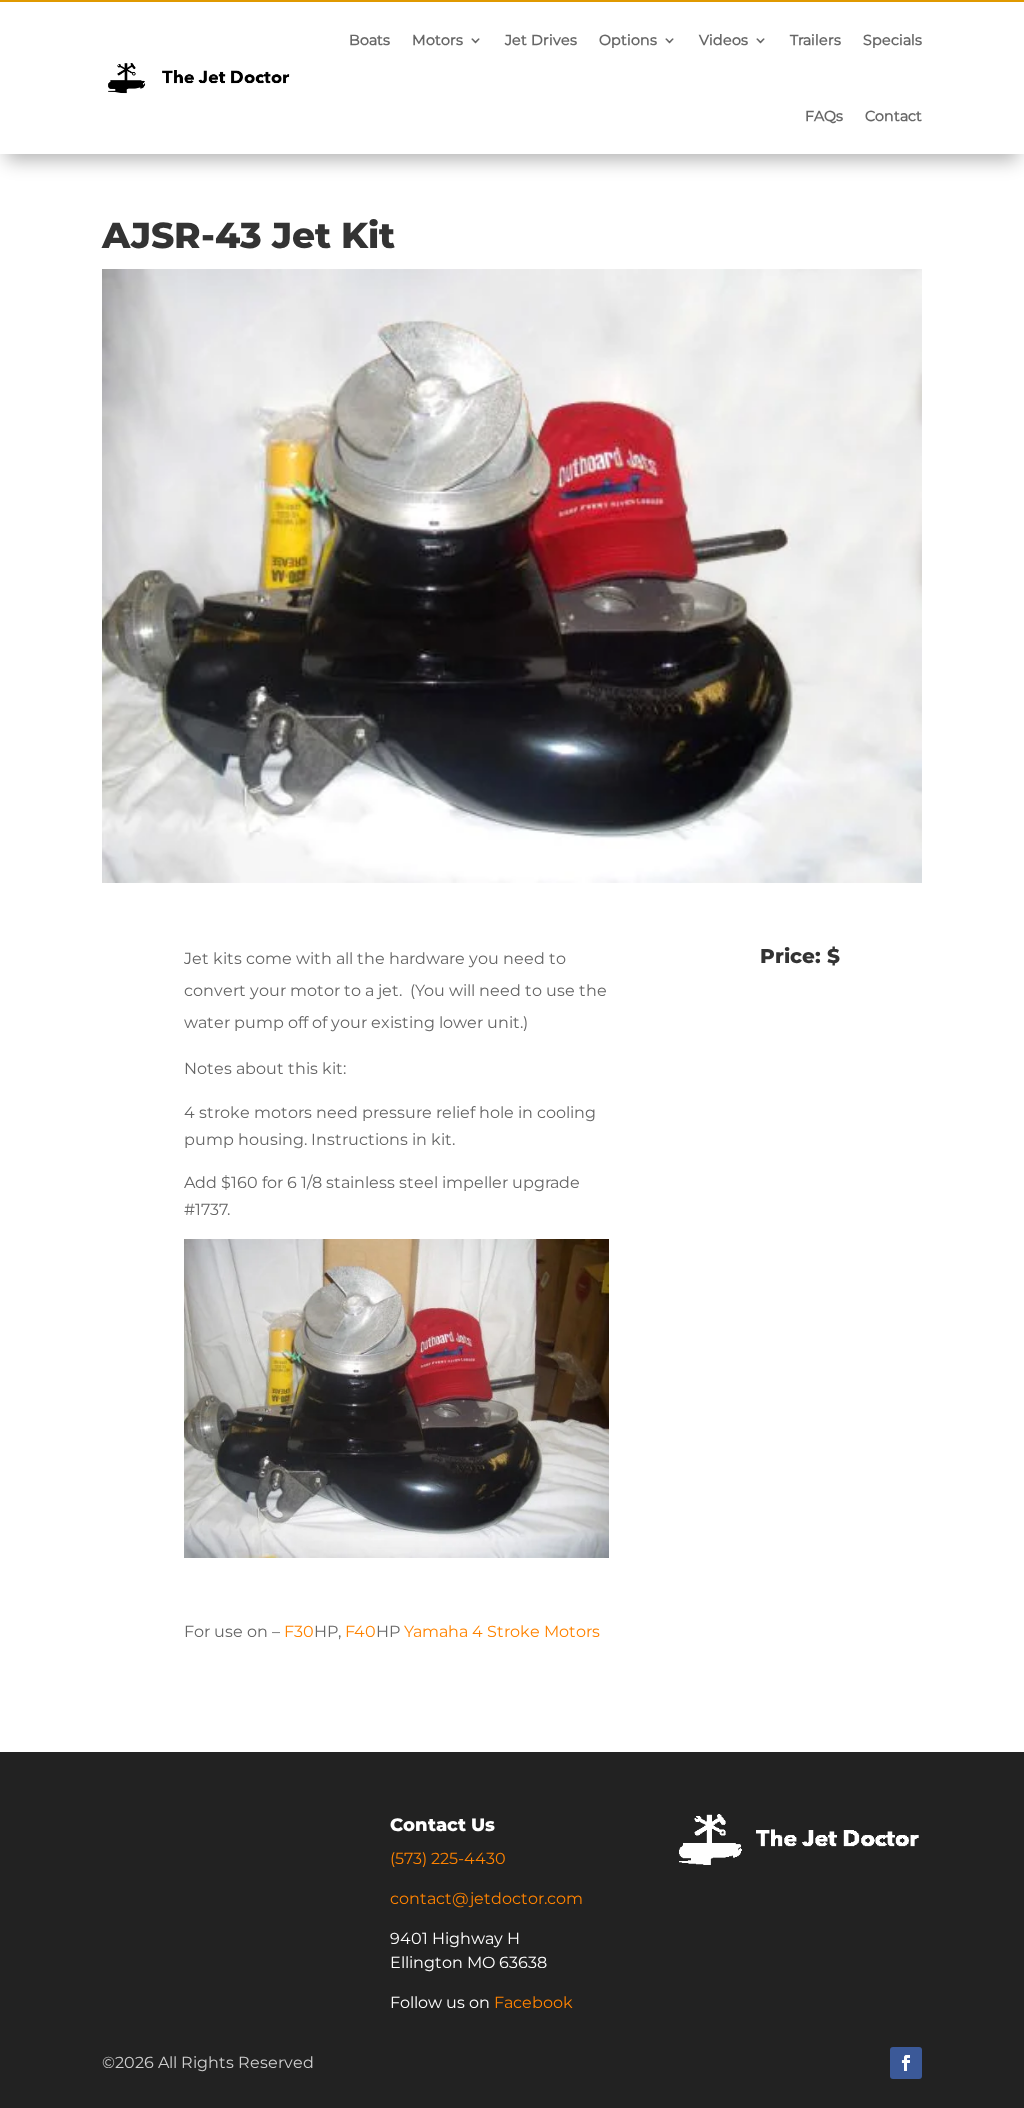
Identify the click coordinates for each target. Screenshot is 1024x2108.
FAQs (824, 116)
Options (628, 40)
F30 (299, 1631)
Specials (892, 40)
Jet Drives (541, 40)
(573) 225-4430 (448, 1858)
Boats (369, 40)
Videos (723, 40)
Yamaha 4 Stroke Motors (502, 1631)
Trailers (815, 40)
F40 (360, 1631)
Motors (437, 40)
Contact (893, 116)
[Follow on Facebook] (906, 2063)
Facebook (533, 2002)
